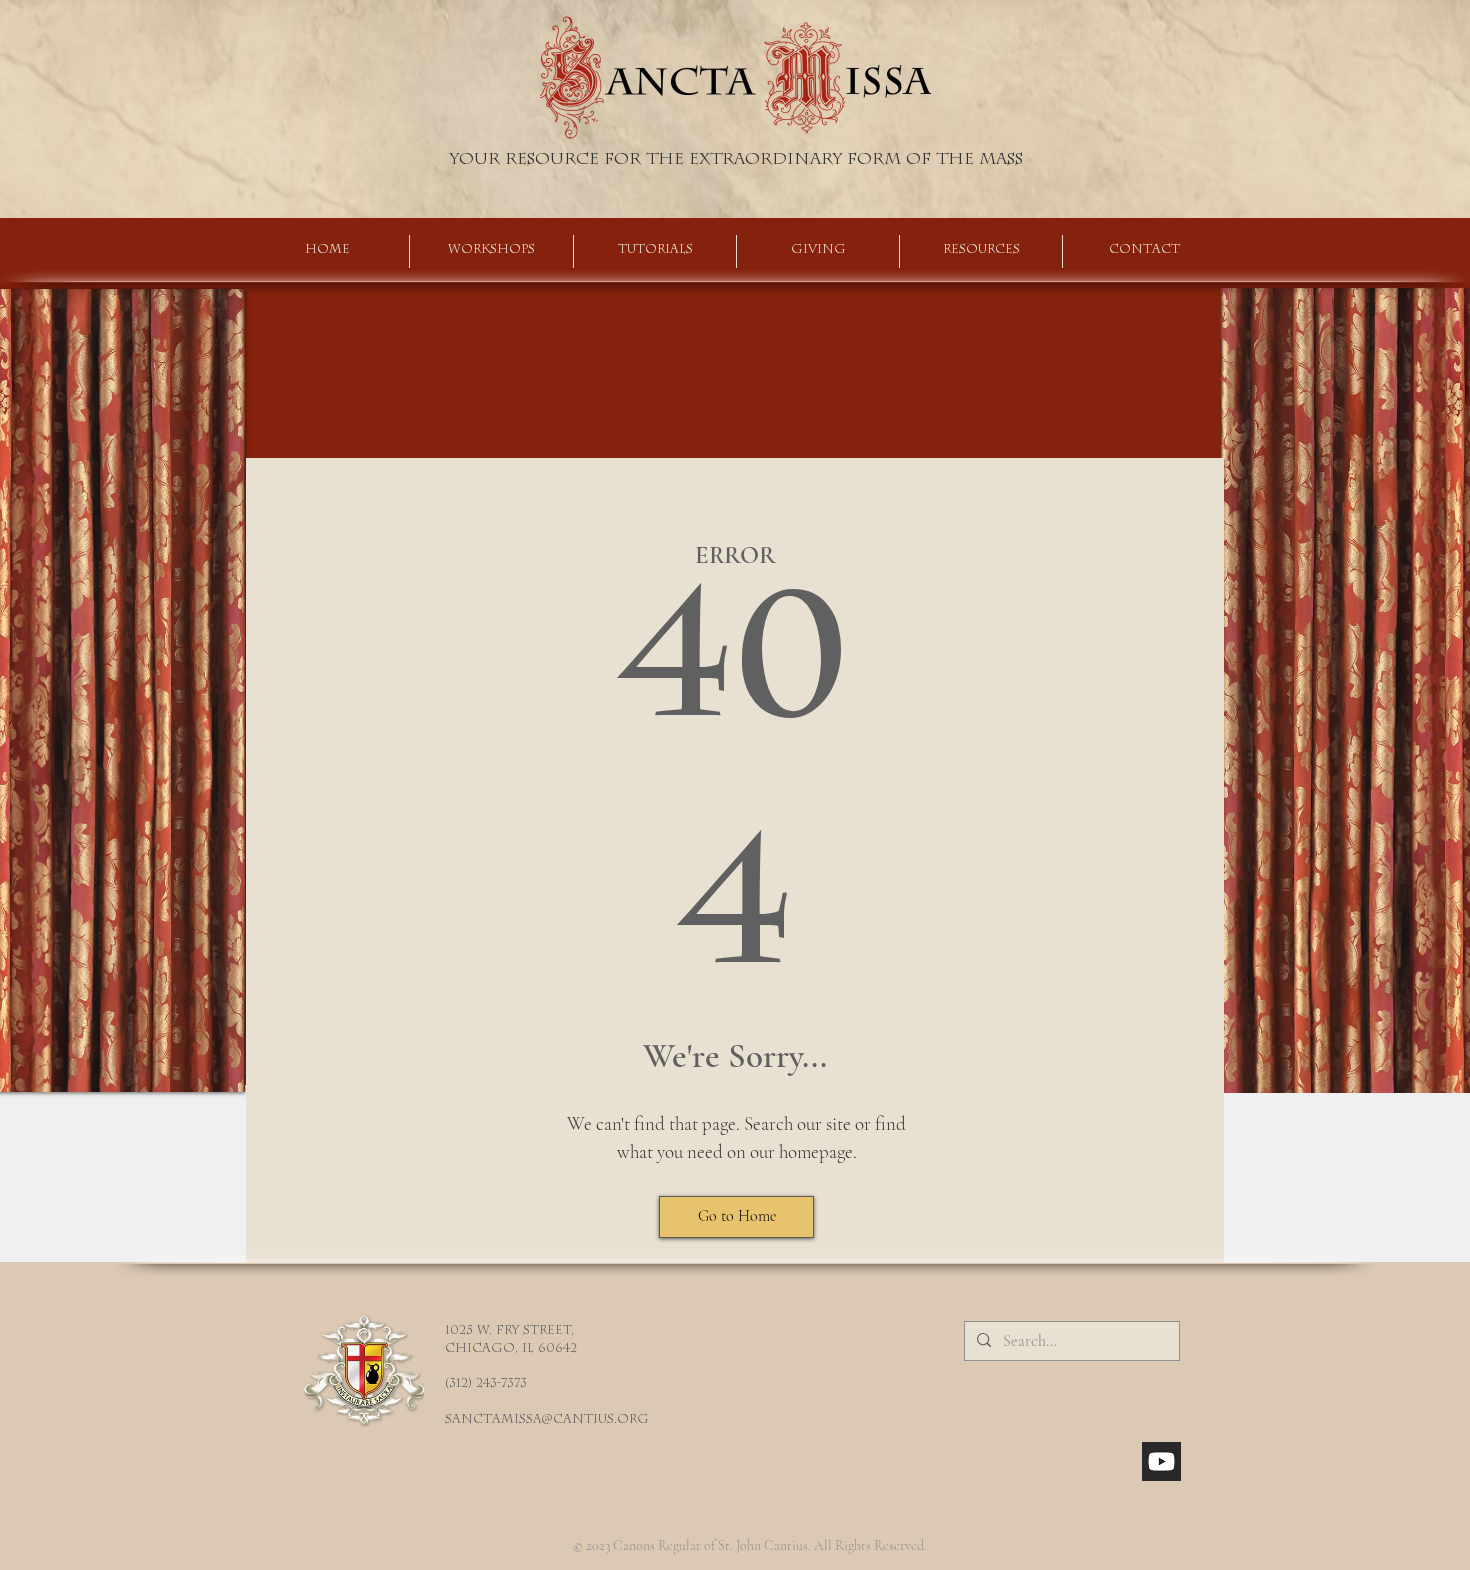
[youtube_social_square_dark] (1161, 1461)
